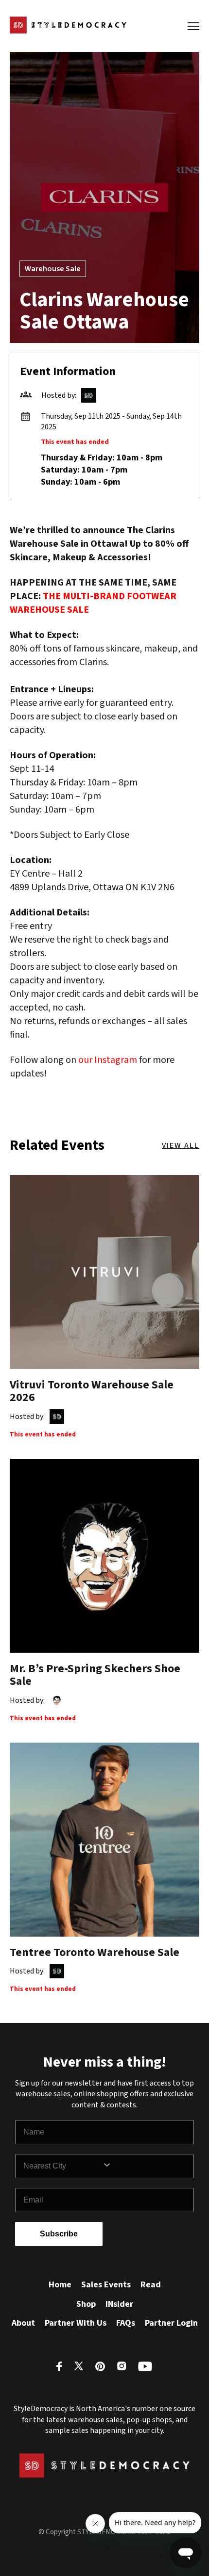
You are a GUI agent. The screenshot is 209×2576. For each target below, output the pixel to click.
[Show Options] (146, 2166)
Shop (86, 2304)
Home (60, 2285)
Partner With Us (76, 2323)
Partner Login (171, 2323)
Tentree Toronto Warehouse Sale (95, 1952)
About (23, 2323)
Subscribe (59, 2234)
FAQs (126, 2323)
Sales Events (106, 2285)
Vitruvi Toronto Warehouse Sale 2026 (92, 1391)
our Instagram (108, 1060)
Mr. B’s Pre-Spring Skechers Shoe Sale (95, 1675)
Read (151, 2285)
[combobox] (63, 2166)
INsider (119, 2304)
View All (181, 1145)
